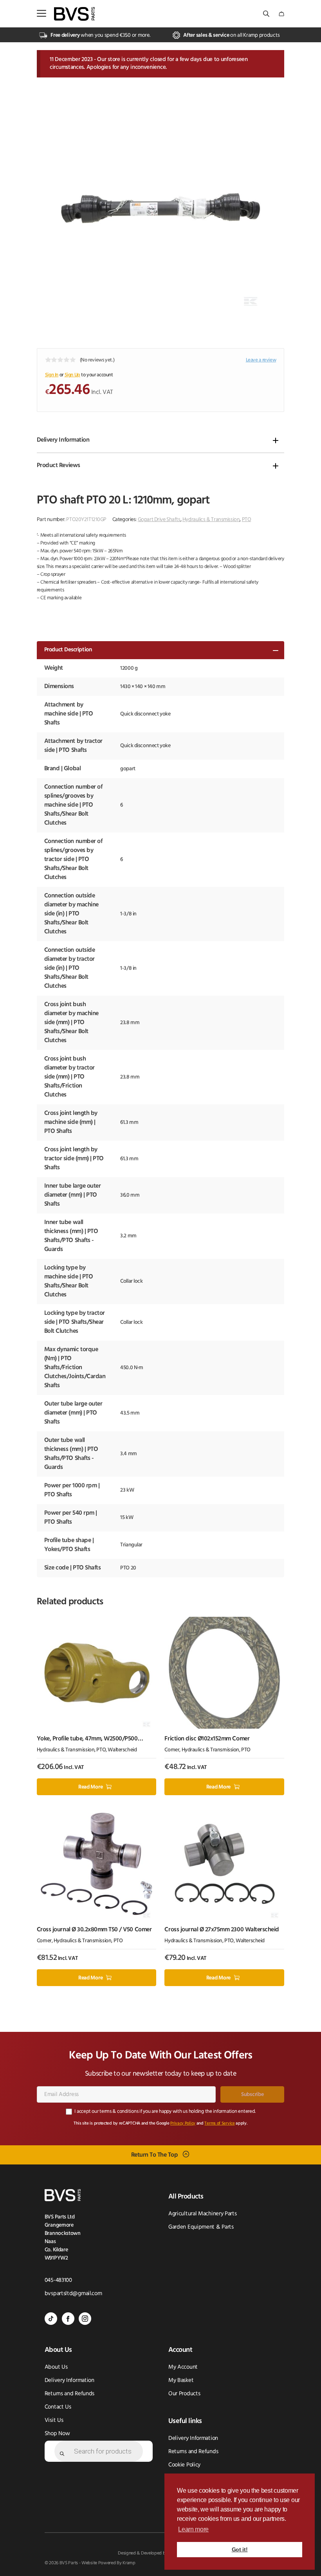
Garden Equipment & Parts (201, 2227)
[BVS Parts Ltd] (74, 14)
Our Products (184, 2394)
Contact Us (58, 2407)
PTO (247, 520)
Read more (90, 1787)
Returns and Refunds (69, 2394)
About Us (56, 2367)
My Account (183, 2367)
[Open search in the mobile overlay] (267, 14)
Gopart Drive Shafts (159, 520)
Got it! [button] (240, 2549)
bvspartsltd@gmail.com (73, 2294)
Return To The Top (155, 2155)
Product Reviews (59, 466)
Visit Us (54, 2421)
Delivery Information (63, 440)
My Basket (181, 2381)
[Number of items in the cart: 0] (281, 14)
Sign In (52, 375)
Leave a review (261, 360)
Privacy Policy (183, 2124)
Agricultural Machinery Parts (203, 2214)
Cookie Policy (184, 2465)
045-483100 (58, 2280)
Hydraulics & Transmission (211, 520)
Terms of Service (219, 2124)
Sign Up (72, 375)
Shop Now (57, 2434)
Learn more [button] (193, 2529)
